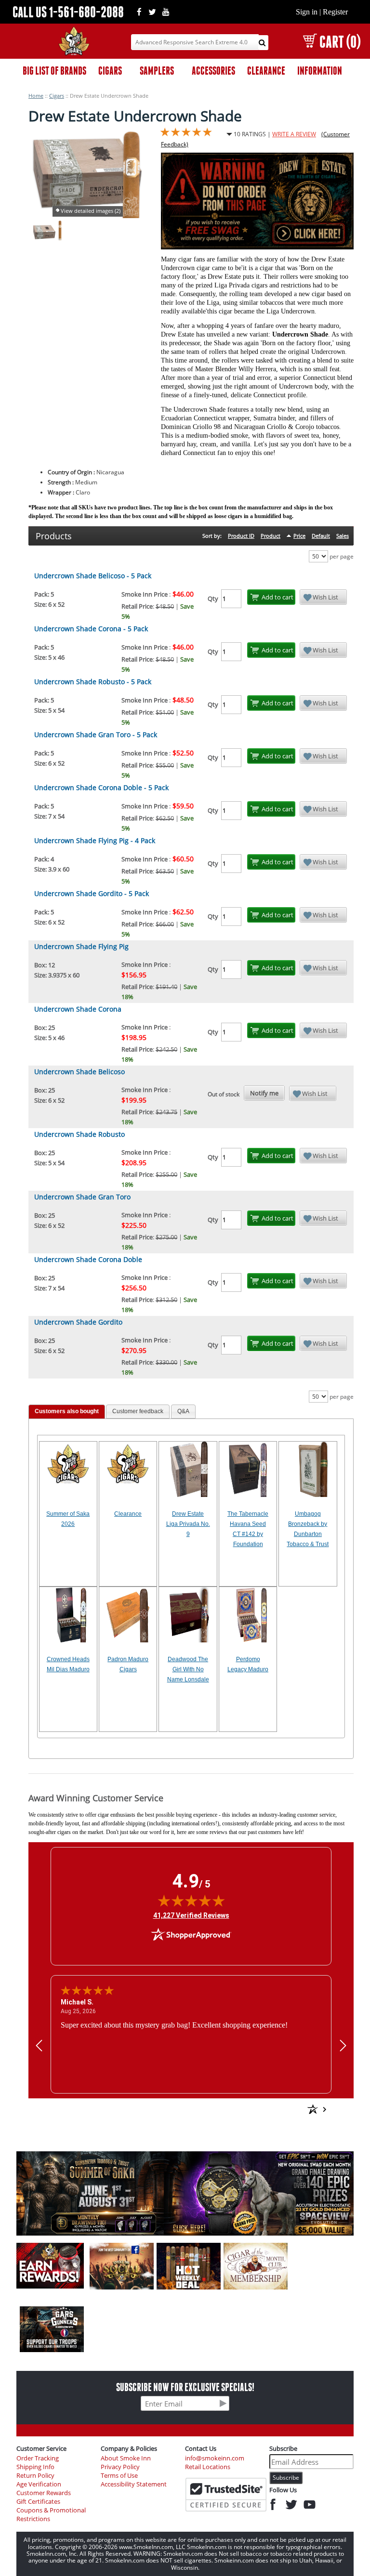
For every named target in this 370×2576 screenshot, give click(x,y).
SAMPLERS (157, 71)
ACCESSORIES (213, 71)
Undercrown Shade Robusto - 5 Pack (93, 682)
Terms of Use (119, 2476)
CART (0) (340, 42)
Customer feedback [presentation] (138, 1411)
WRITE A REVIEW (294, 134)
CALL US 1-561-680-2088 (68, 12)
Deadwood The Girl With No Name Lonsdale (188, 1669)
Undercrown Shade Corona (78, 1009)
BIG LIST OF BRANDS (54, 71)
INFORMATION (320, 71)
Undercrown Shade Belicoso (79, 1072)
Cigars (57, 96)
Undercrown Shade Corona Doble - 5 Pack (101, 787)
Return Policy (35, 2476)
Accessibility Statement (134, 2484)
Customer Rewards (44, 2493)
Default (321, 536)
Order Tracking (38, 2458)
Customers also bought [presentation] (67, 1411)
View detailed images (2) (91, 211)
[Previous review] (39, 2046)
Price (299, 536)
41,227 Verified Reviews (191, 1915)
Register (335, 12)
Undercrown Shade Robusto (79, 1134)
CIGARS (110, 71)
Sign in (307, 12)
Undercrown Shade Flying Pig (81, 946)
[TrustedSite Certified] (226, 2495)
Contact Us (201, 2448)
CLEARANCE (266, 71)
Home (36, 96)
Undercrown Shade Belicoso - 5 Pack (93, 576)
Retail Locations (208, 2467)
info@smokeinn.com (215, 2458)
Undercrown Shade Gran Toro (82, 1197)
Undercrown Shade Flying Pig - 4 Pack (95, 840)
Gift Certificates (38, 2502)
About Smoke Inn (126, 2458)
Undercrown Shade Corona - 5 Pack (91, 629)
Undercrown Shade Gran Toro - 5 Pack (96, 735)
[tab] (67, 1412)
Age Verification (39, 2484)
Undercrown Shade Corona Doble (88, 1259)
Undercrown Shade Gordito (78, 1322)
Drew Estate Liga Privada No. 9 (188, 1524)
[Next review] (343, 2046)
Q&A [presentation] (183, 1411)
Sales (343, 536)
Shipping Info (35, 2467)
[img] (191, 1900)
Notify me (264, 1093)
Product (271, 536)
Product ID (241, 536)
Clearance (128, 1514)
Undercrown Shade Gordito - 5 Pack (92, 893)
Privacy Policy (120, 2467)
